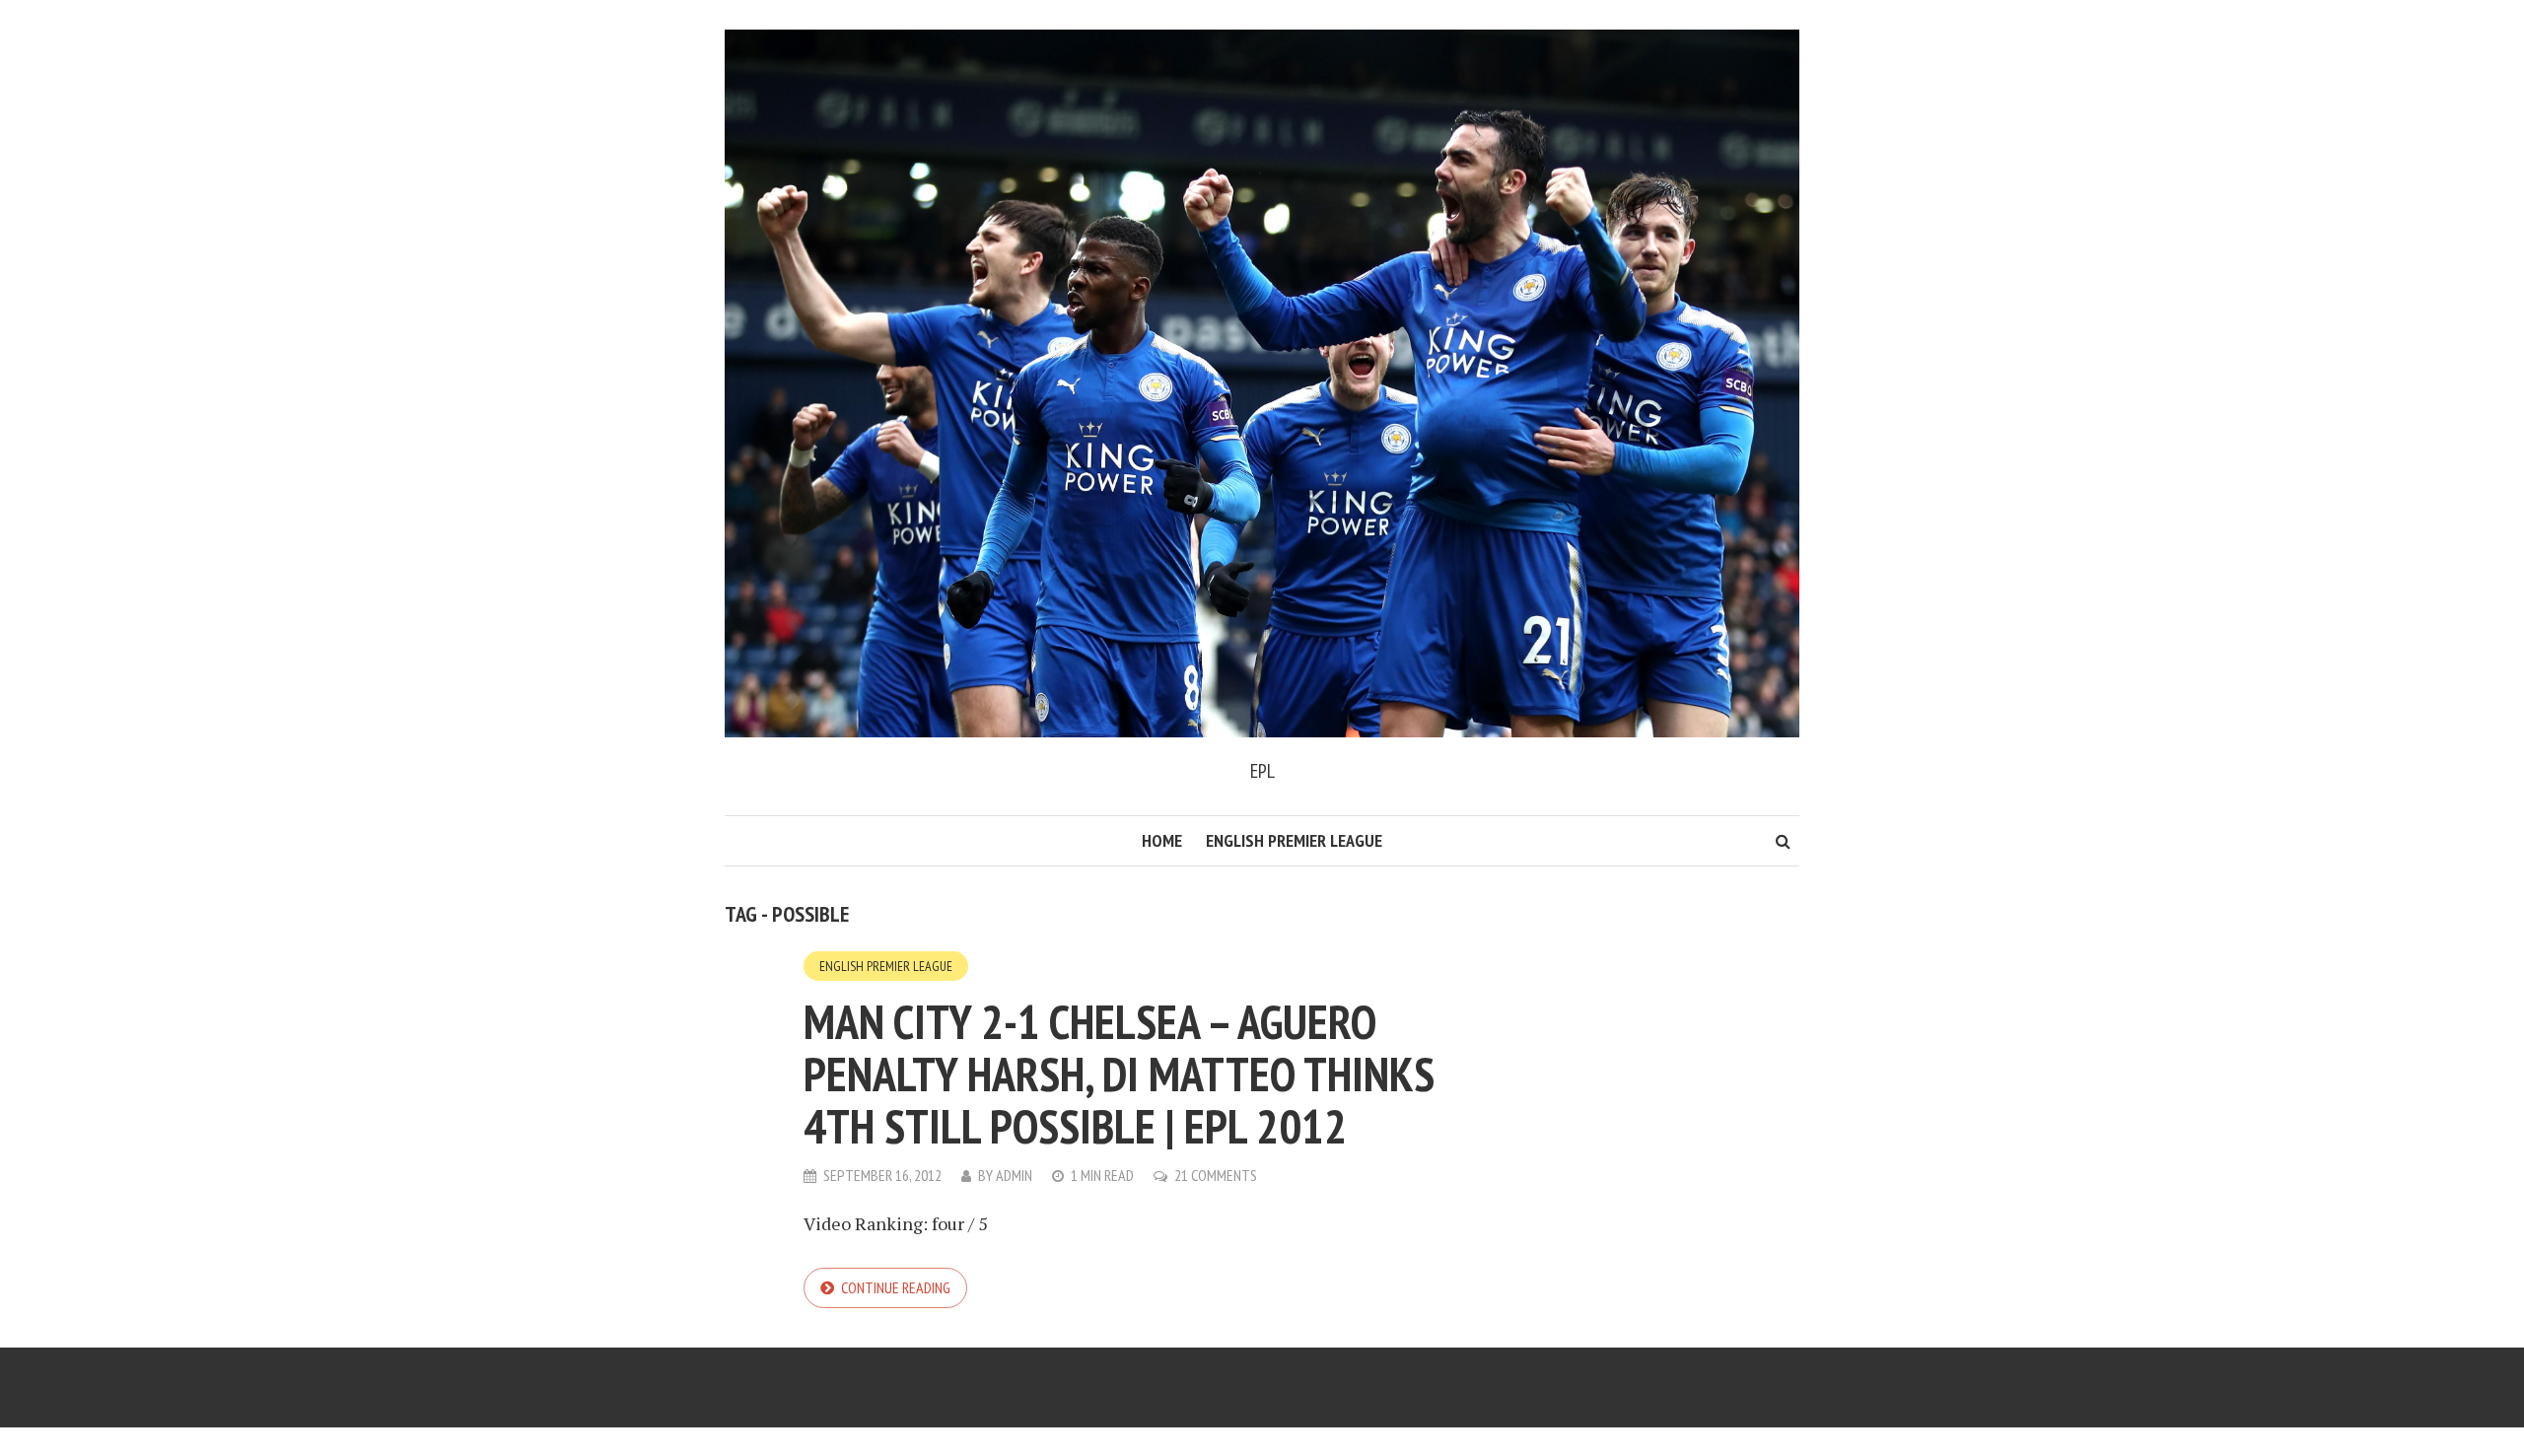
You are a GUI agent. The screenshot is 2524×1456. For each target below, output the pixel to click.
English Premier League (1294, 840)
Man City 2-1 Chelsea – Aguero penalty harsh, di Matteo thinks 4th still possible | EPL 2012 (1119, 1074)
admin (1014, 1175)
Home (1162, 840)
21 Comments (1216, 1175)
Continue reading (896, 1287)
